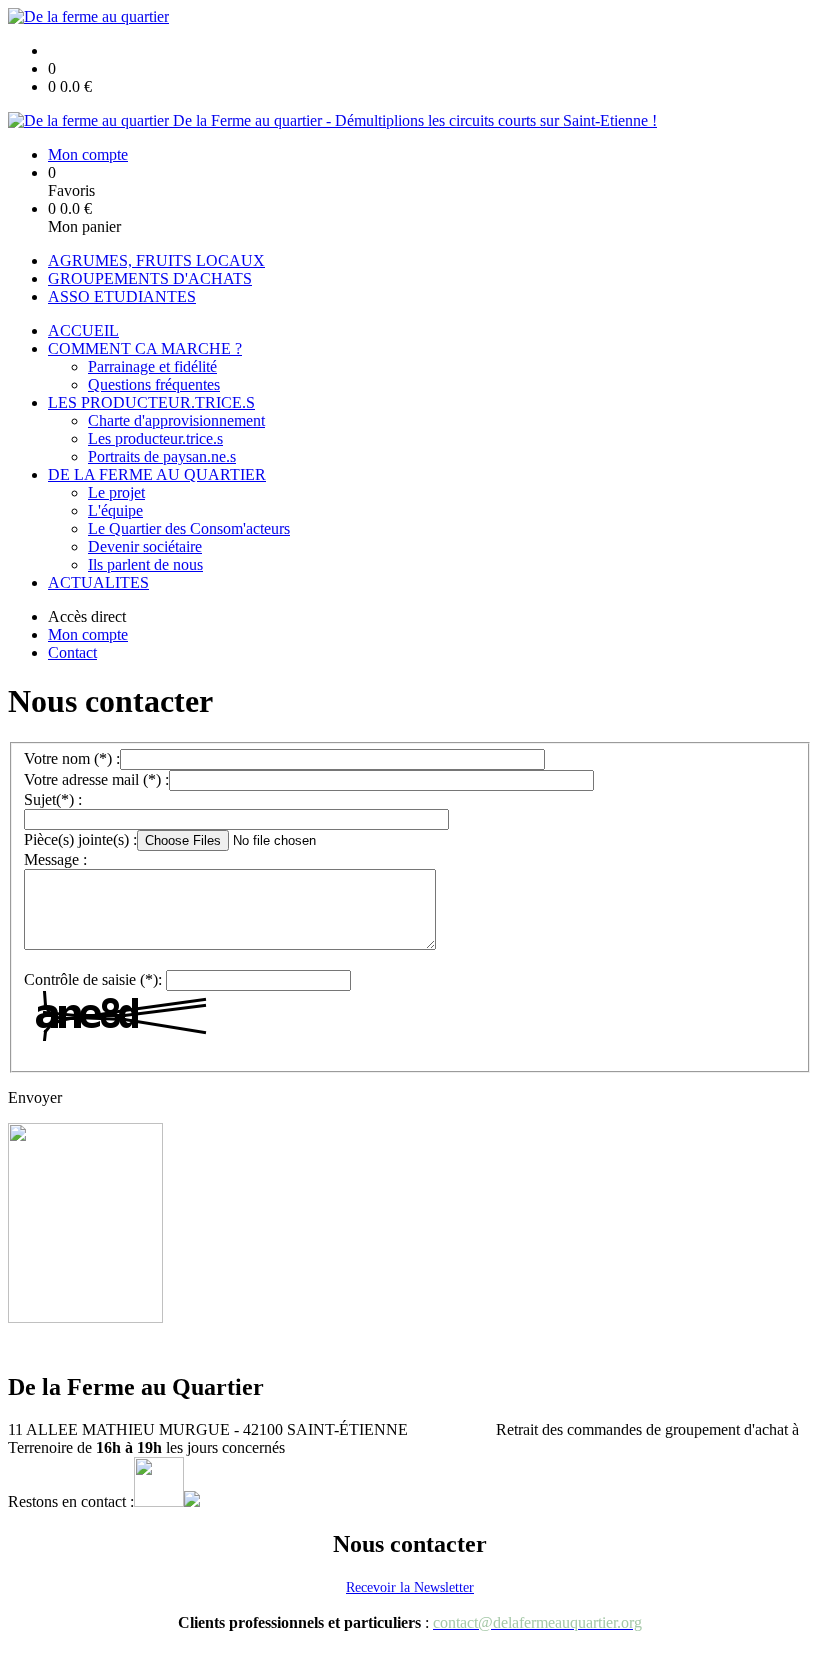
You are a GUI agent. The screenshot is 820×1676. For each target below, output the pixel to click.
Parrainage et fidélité (152, 366)
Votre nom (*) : (72, 758)
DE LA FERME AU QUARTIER (157, 474)
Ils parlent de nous (145, 564)
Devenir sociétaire (145, 546)
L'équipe (115, 510)
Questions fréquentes (154, 384)
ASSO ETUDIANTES (122, 296)
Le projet (116, 492)
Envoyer (35, 1097)
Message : (55, 859)
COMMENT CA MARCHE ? (145, 348)
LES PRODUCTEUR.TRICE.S (151, 402)
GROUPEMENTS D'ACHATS (150, 278)
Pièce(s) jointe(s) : (80, 839)
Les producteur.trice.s (155, 438)
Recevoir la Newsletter (410, 1587)
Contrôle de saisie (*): (93, 979)
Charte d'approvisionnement (176, 420)
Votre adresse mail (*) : (96, 779)
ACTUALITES (98, 582)
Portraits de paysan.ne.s (162, 456)
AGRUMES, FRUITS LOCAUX (156, 260)
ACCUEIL (83, 330)
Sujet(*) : (53, 799)
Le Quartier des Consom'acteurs (189, 528)
